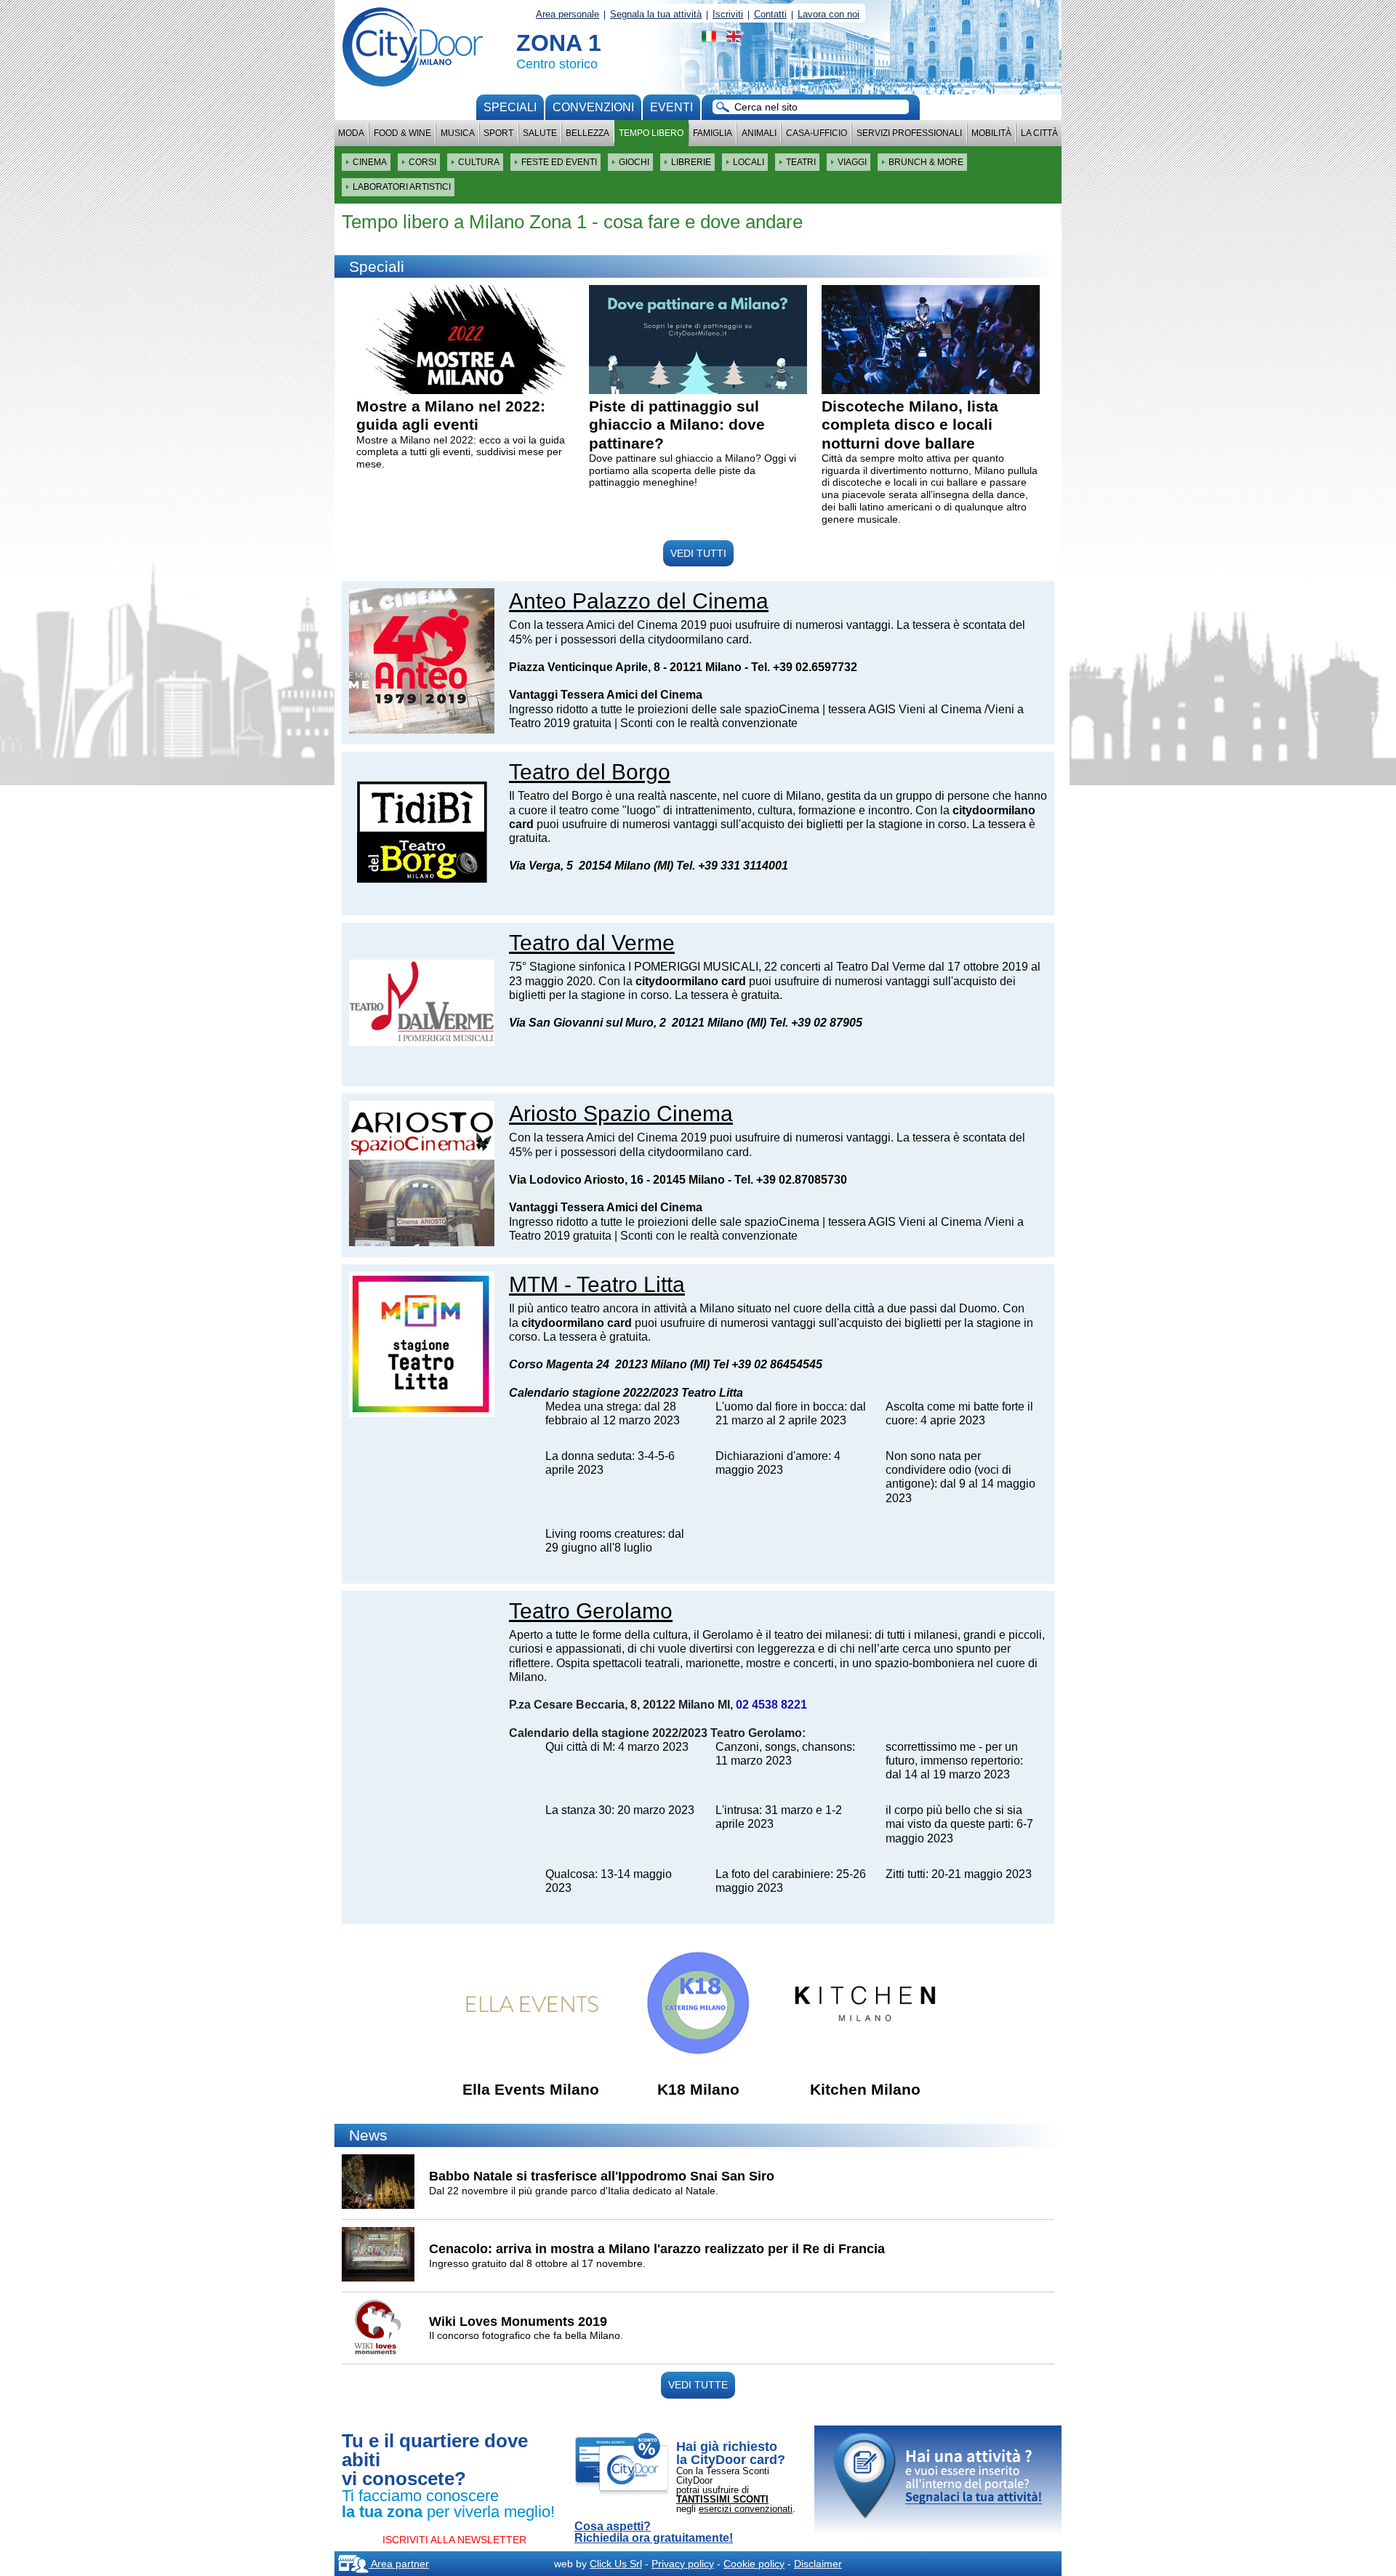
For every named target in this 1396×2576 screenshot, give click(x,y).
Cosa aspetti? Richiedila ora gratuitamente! (654, 2532)
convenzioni (593, 107)
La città (1039, 133)
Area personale (567, 14)
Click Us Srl (616, 2564)
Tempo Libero (651, 133)
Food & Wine (402, 133)
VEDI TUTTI (698, 553)
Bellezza (587, 133)
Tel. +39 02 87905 (816, 1023)
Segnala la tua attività (656, 14)
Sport (498, 133)
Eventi (671, 107)
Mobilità (991, 133)
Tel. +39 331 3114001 (732, 866)
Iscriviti (728, 14)
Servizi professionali (909, 133)
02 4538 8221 (771, 1705)
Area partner (399, 2564)
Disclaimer (818, 2564)
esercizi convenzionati (746, 2509)
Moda (351, 133)
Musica (458, 133)
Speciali (510, 107)
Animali (759, 133)
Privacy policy (683, 2564)
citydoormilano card (691, 981)
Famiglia (713, 133)
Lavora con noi (829, 14)
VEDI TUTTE (698, 2385)
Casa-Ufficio (817, 133)
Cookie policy (754, 2564)
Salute (540, 133)
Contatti (770, 14)
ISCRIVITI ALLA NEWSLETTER (454, 2540)
